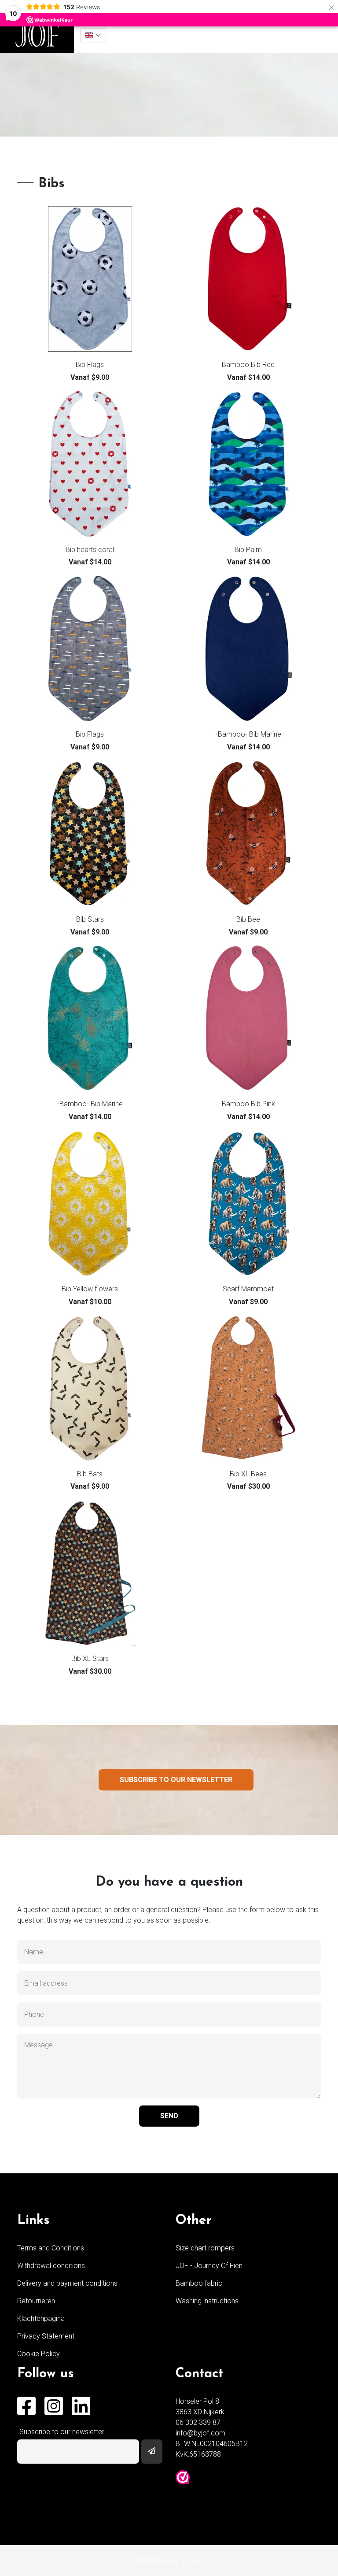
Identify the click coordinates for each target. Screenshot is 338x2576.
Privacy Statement (46, 2336)
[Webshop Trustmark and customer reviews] (183, 2477)
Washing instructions (207, 2301)
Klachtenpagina (41, 2318)
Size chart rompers (205, 2248)
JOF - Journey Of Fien (209, 2266)
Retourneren (36, 2301)
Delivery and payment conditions (67, 2283)
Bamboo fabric (199, 2283)
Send (169, 2116)
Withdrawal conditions (51, 2266)
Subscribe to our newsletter (176, 1780)
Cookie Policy (39, 2354)
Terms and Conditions (51, 2248)
